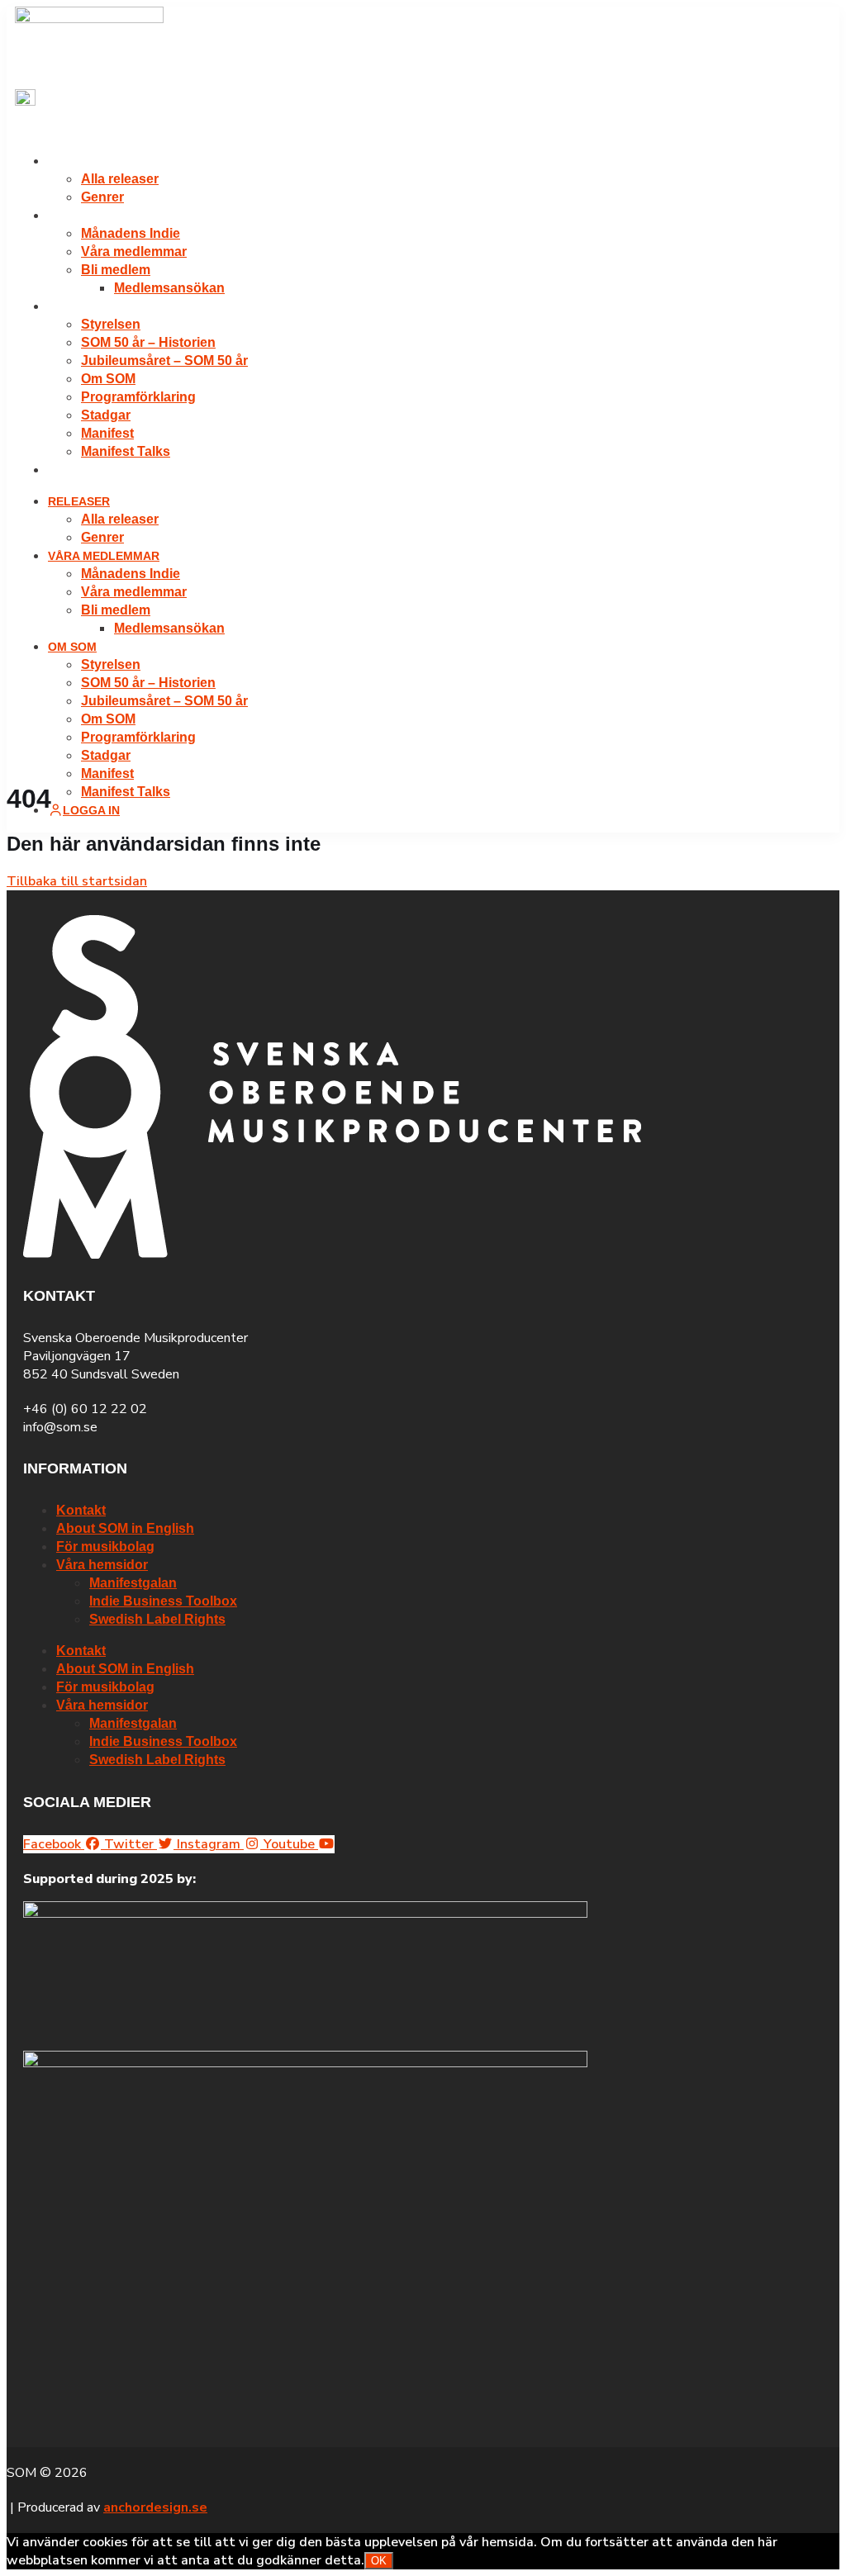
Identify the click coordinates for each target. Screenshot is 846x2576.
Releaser (79, 161)
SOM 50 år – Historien (148, 342)
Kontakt (81, 1510)
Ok (379, 2561)
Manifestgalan (133, 1583)
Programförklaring (138, 397)
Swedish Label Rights (157, 1619)
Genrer (102, 197)
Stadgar (106, 415)
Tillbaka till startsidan (77, 881)
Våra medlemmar (104, 216)
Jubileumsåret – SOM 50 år (164, 361)
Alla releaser (120, 179)
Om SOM (72, 306)
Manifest (107, 433)
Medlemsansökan (169, 288)
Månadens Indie (131, 233)
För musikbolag (105, 1547)
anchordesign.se (155, 2507)
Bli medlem (116, 270)
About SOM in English (125, 1528)
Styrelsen (111, 324)
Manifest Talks (126, 451)
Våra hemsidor (102, 1565)
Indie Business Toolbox (163, 1601)
